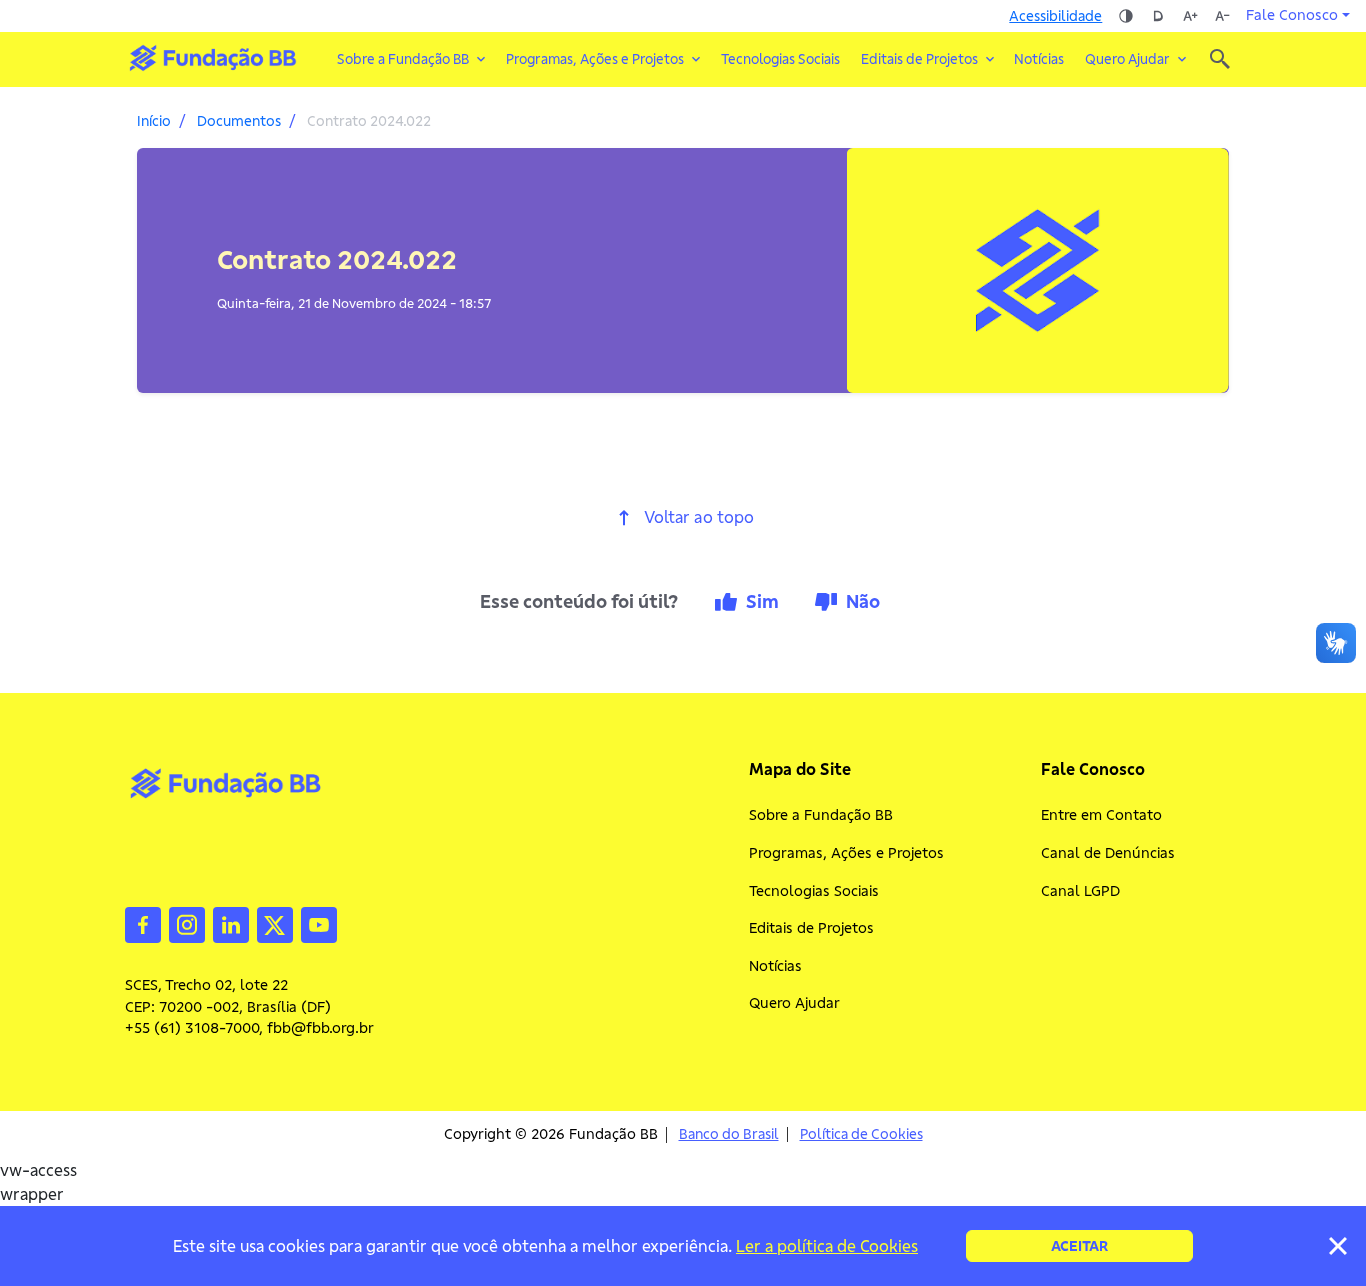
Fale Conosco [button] (1292, 15)
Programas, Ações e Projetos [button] (595, 59)
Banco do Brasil (729, 1134)
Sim (762, 601)
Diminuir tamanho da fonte (1222, 16)
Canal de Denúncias (1108, 853)
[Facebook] (143, 923)
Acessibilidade (1055, 16)
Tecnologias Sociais (780, 59)
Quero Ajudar (794, 1003)
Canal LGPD (1080, 891)
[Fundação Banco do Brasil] (1220, 59)
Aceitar (1079, 1246)
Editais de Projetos (811, 928)
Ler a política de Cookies (827, 1246)
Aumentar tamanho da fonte (1190, 16)
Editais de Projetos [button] (919, 59)
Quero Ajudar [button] (1127, 59)
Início (154, 121)
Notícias (1039, 59)
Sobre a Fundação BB (821, 815)
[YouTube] (319, 923)
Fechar (1338, 1246)
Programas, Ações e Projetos (846, 853)
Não (863, 601)
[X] (275, 923)
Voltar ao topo (699, 517)
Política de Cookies (861, 1134)
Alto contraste (1126, 16)
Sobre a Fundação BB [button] (403, 59)
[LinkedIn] (231, 923)
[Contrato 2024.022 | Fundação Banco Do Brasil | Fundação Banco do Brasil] (212, 58)
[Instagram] (187, 923)
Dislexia (1158, 16)
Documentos (239, 121)
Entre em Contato (1101, 815)
